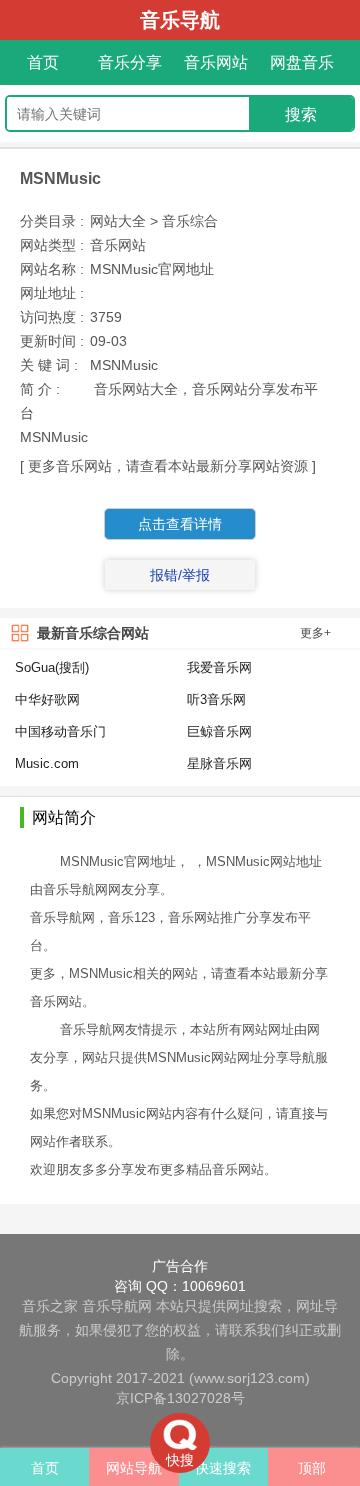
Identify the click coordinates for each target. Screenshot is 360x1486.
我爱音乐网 (219, 667)
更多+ (315, 633)
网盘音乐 (302, 62)
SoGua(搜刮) (52, 667)
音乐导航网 (117, 1306)
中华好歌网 (47, 699)
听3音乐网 (216, 699)
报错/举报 (180, 575)
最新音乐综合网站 (93, 633)
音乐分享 (130, 62)
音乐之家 (50, 1306)
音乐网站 (216, 62)
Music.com (47, 763)
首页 (43, 62)
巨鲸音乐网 (219, 731)
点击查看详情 (180, 524)
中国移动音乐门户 (60, 733)
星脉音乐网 (219, 763)
